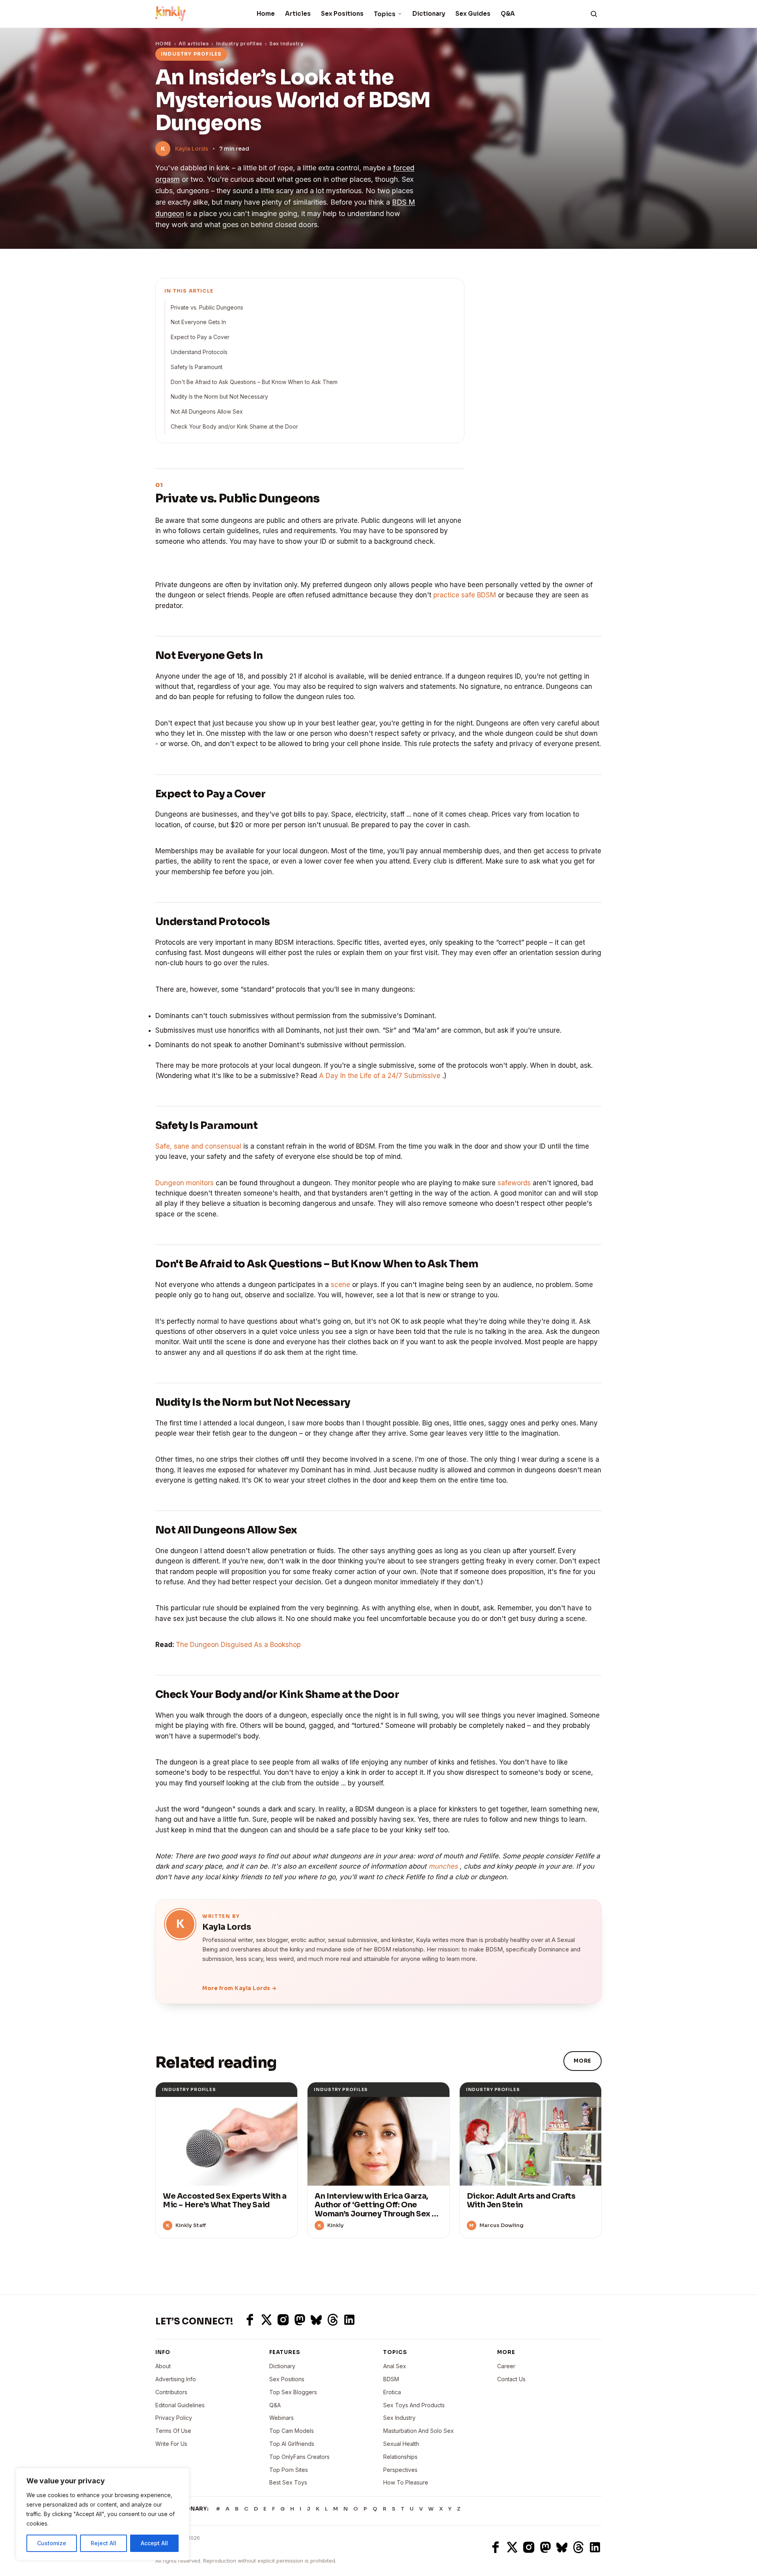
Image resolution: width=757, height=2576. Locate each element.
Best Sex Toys (288, 2482)
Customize (52, 2543)
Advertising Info (176, 2379)
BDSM (391, 2379)
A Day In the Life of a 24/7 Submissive (380, 1076)
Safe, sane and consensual (198, 1146)
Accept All (154, 2543)
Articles (298, 14)
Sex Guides (473, 14)
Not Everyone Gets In (198, 322)
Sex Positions (342, 14)
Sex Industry (399, 2418)
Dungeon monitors (185, 1183)
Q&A (508, 14)
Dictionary (429, 14)
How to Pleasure (406, 2482)
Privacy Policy (174, 2418)
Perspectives (400, 2470)
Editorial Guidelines (180, 2405)
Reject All (103, 2543)
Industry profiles (239, 44)
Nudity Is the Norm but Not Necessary (219, 396)
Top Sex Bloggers (293, 2392)
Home (266, 14)
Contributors (171, 2392)
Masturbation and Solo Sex (419, 2431)
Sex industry (286, 44)
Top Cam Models (292, 2431)
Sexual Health (401, 2444)
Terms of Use (173, 2431)
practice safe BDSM (465, 595)
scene (340, 1285)
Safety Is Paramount (197, 367)
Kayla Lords (192, 149)
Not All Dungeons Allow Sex (207, 411)
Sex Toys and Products (414, 2405)
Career (506, 2366)
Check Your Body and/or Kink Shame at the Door (234, 426)
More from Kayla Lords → (240, 1988)
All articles (194, 44)
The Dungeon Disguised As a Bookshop (238, 1645)
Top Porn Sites (289, 2470)
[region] (103, 2514)
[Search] (594, 14)
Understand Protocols (199, 352)
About (163, 2366)
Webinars (282, 2418)
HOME (163, 44)
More (583, 2061)
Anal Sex (395, 2366)
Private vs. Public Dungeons (207, 307)
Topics (385, 14)
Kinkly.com (170, 2547)
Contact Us (511, 2379)
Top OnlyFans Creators (299, 2457)
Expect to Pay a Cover (200, 337)
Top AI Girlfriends (292, 2444)
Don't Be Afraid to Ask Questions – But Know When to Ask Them (254, 382)
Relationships (400, 2457)
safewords (514, 1183)
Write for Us (171, 2444)
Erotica (392, 2392)
